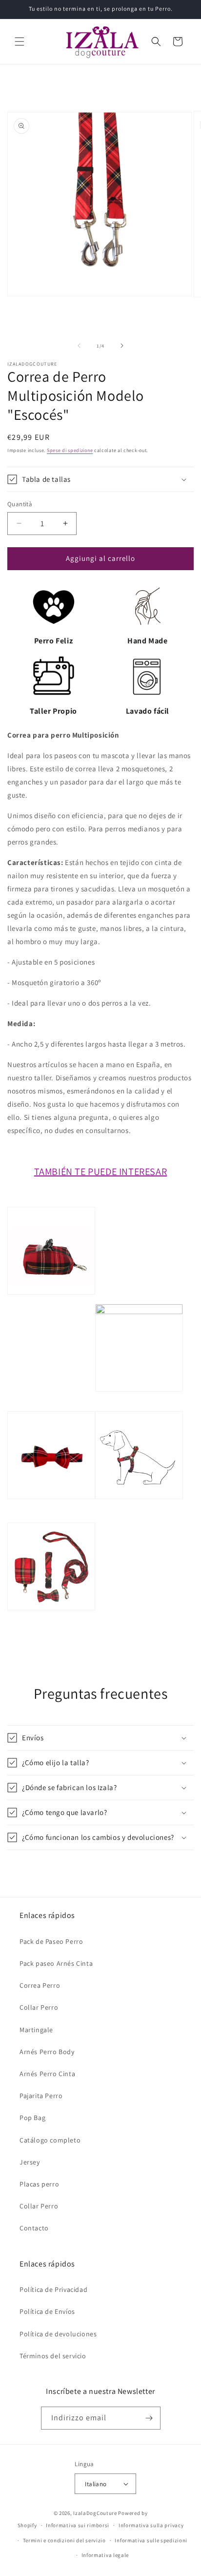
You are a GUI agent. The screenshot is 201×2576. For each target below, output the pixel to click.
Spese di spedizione (70, 450)
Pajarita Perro (41, 2096)
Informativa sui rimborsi (78, 2525)
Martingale (36, 2030)
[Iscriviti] (149, 2418)
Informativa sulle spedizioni (151, 2540)
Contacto (34, 2228)
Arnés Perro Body (47, 2052)
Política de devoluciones (58, 2334)
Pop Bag (32, 2118)
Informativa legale (105, 2555)
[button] (20, 41)
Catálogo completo (50, 2140)
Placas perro (39, 2184)
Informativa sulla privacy (151, 2525)
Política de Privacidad (53, 2289)
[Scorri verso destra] (122, 346)
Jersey (30, 2162)
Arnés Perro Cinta (47, 2074)
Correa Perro (40, 1985)
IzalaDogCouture (95, 2513)
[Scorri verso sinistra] (79, 346)
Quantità (20, 504)
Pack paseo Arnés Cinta (56, 1963)
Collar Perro (39, 2007)
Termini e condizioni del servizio (64, 2540)
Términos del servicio (53, 2356)
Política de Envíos (47, 2311)
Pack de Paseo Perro (51, 1941)
